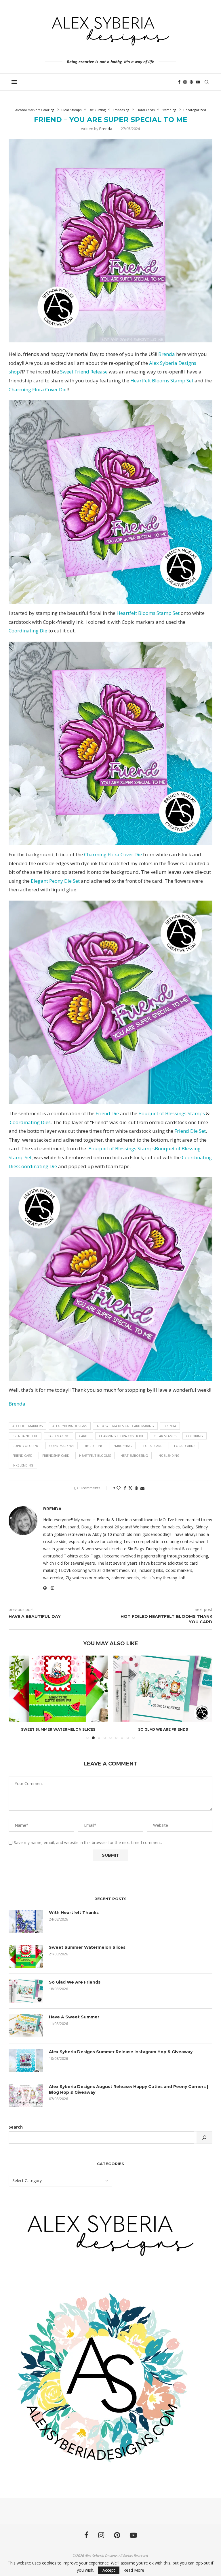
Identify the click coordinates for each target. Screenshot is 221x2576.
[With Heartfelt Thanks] (26, 1921)
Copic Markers (62, 1446)
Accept (109, 2570)
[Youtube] (198, 82)
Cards (84, 1436)
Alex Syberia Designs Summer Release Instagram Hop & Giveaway (121, 2052)
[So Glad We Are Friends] (58, 1689)
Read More (134, 2570)
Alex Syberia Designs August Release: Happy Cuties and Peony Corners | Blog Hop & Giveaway (128, 2089)
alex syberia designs (70, 1426)
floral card (152, 1446)
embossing (123, 1446)
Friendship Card (56, 1455)
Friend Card (22, 1455)
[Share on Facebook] (125, 1488)
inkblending (23, 1465)
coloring (195, 1436)
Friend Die (107, 1113)
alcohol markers (27, 1426)
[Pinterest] (191, 82)
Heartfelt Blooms (95, 1455)
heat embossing (134, 1455)
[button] (16, 1697)
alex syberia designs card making (125, 1426)
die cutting (94, 1446)
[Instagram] (185, 82)
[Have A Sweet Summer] (163, 1689)
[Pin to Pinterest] (136, 1488)
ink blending (169, 1455)
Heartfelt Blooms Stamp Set (162, 381)
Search (16, 2127)
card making (58, 1436)
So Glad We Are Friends (58, 1729)
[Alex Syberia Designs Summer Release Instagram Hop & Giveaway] (26, 2061)
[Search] (207, 82)
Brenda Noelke (25, 1436)
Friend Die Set (190, 1131)
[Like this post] (119, 1488)
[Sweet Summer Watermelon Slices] (26, 1956)
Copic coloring (26, 1446)
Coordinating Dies (30, 1122)
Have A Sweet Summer (163, 1729)
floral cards (184, 1446)
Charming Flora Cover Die (38, 389)
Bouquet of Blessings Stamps (171, 1113)
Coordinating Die (28, 631)
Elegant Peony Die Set (55, 881)
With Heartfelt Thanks (74, 1913)
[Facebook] (179, 82)
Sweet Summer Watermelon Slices (87, 1947)
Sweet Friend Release (84, 372)
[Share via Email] (142, 1488)
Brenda (106, 129)
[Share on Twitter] (130, 1488)
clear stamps (165, 1436)
